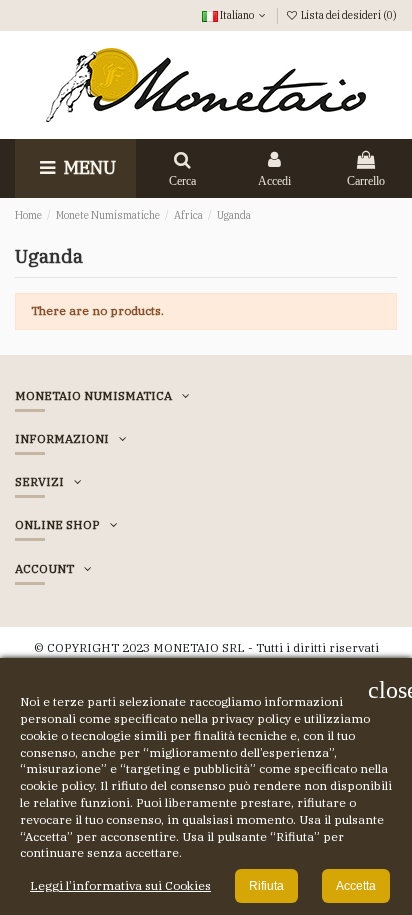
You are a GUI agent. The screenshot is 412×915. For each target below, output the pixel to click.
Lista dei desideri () (348, 15)
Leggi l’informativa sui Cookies (120, 885)
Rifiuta (266, 886)
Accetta (356, 886)
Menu (88, 167)
